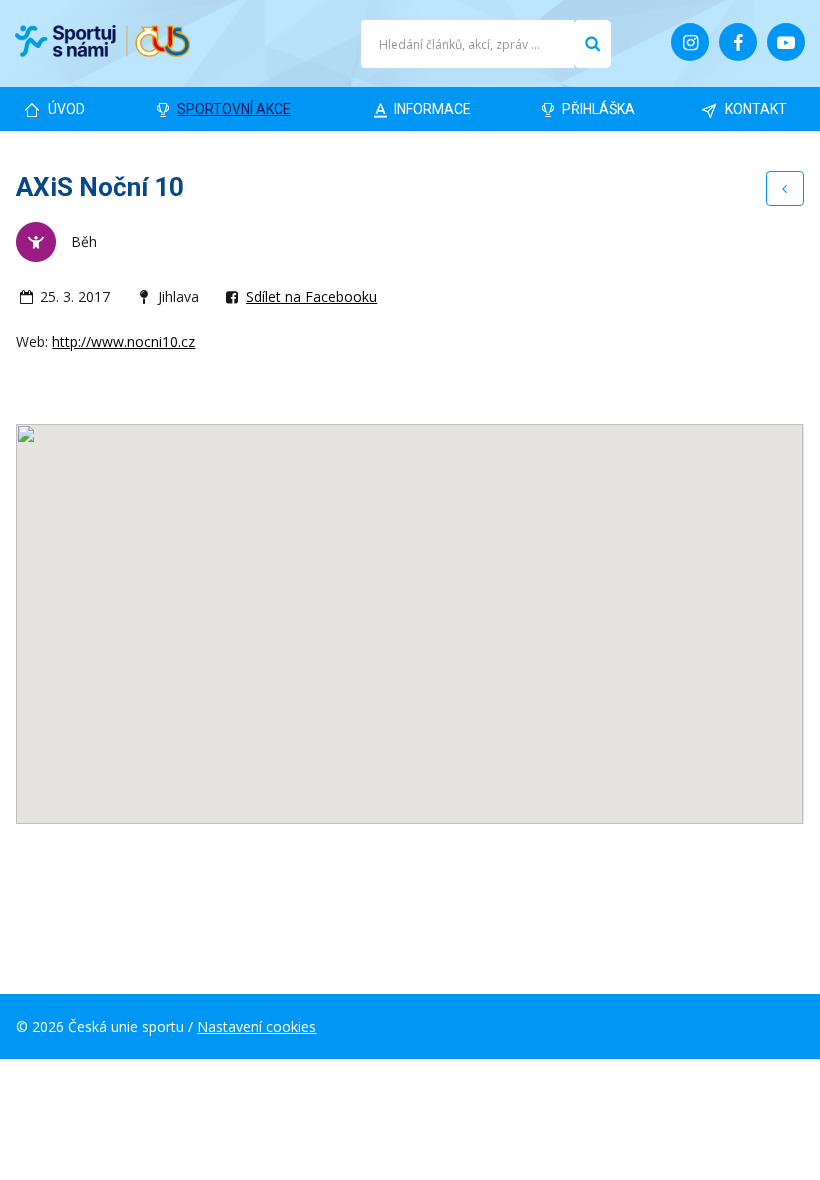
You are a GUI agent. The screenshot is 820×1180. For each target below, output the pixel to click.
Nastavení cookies (256, 1026)
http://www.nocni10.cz (123, 341)
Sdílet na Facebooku (311, 296)
